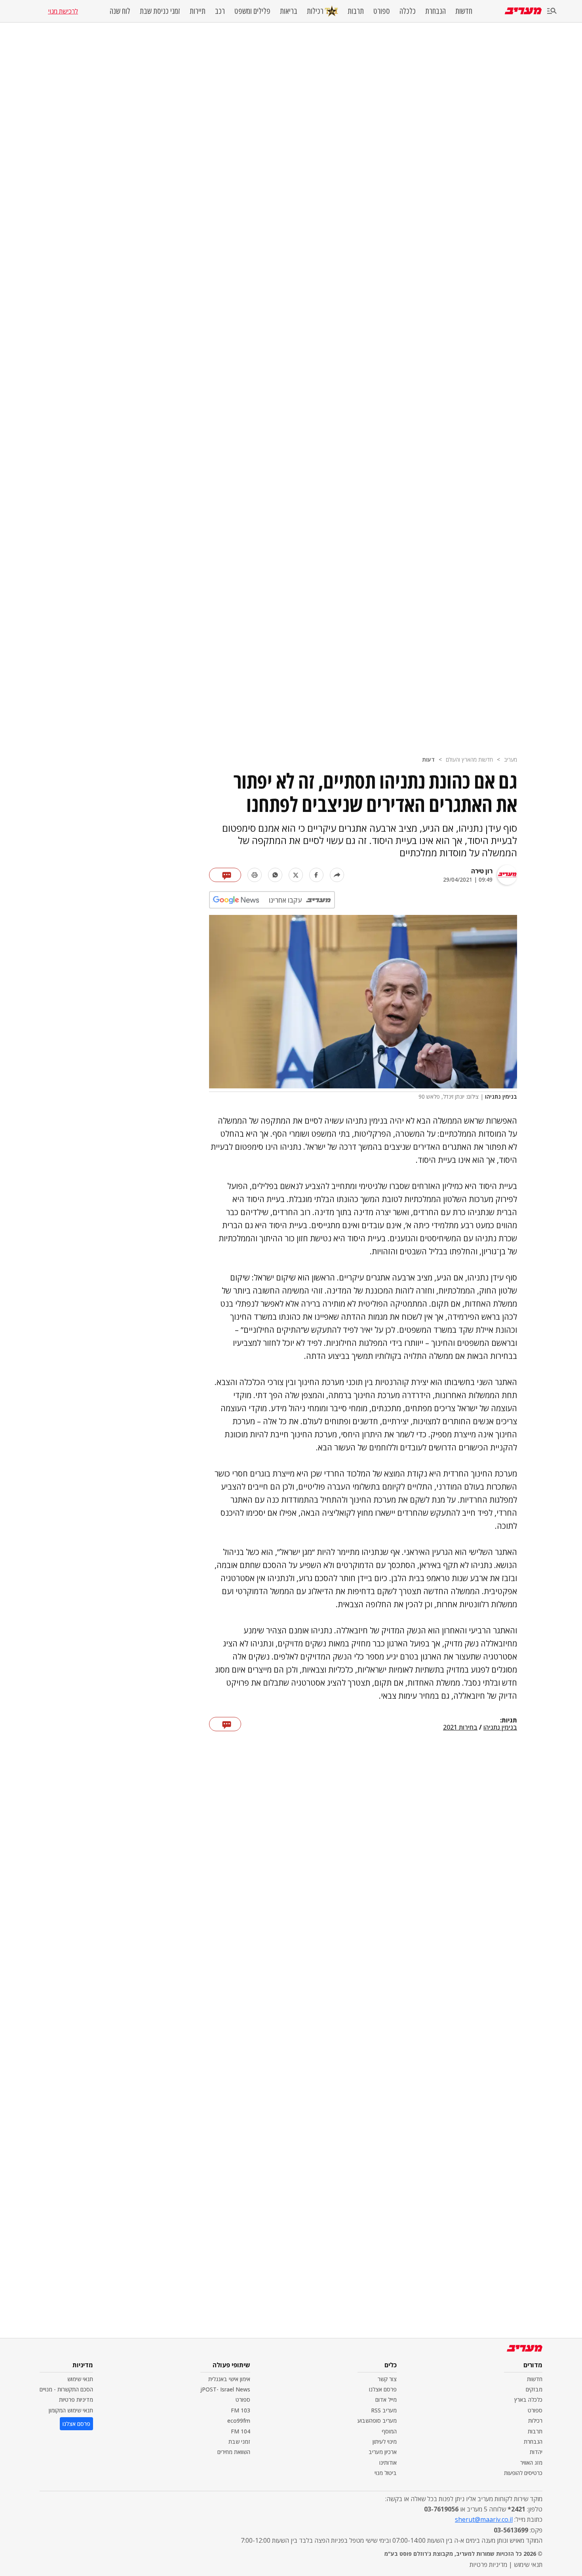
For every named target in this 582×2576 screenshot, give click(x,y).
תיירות (198, 11)
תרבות (356, 11)
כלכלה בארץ (528, 2400)
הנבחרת (436, 11)
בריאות (289, 11)
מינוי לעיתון (385, 2442)
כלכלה (408, 11)
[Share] (337, 875)
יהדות (536, 2452)
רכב (220, 11)
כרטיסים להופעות (523, 2473)
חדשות (464, 11)
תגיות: (509, 1721)
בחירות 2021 (460, 1728)
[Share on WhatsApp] (275, 875)
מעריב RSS (384, 2410)
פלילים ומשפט (252, 11)
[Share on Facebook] (316, 875)
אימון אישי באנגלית (229, 2379)
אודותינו (388, 2463)
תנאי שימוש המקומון (71, 2410)
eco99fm (239, 2421)
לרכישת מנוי (63, 11)
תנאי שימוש (80, 2379)
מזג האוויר (531, 2463)
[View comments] (225, 875)
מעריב (511, 759)
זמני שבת (239, 2442)
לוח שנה (120, 11)
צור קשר (387, 2379)
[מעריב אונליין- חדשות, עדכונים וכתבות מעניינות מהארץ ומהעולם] (523, 11)
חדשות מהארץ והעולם (469, 759)
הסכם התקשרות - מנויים (66, 2389)
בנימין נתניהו (500, 1728)
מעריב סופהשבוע (377, 2421)
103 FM (241, 2410)
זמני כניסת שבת (160, 11)
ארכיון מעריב (383, 2452)
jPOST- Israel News (225, 2389)
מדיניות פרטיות (76, 2400)
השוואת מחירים (234, 2452)
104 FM (241, 2431)
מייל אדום (386, 2400)
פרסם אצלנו (383, 2389)
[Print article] (255, 875)
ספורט (382, 11)
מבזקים (534, 2389)
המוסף (389, 2431)
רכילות (315, 11)
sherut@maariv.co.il (484, 2519)
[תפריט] (552, 11)
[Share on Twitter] (296, 875)
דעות (428, 759)
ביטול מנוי (386, 2473)
